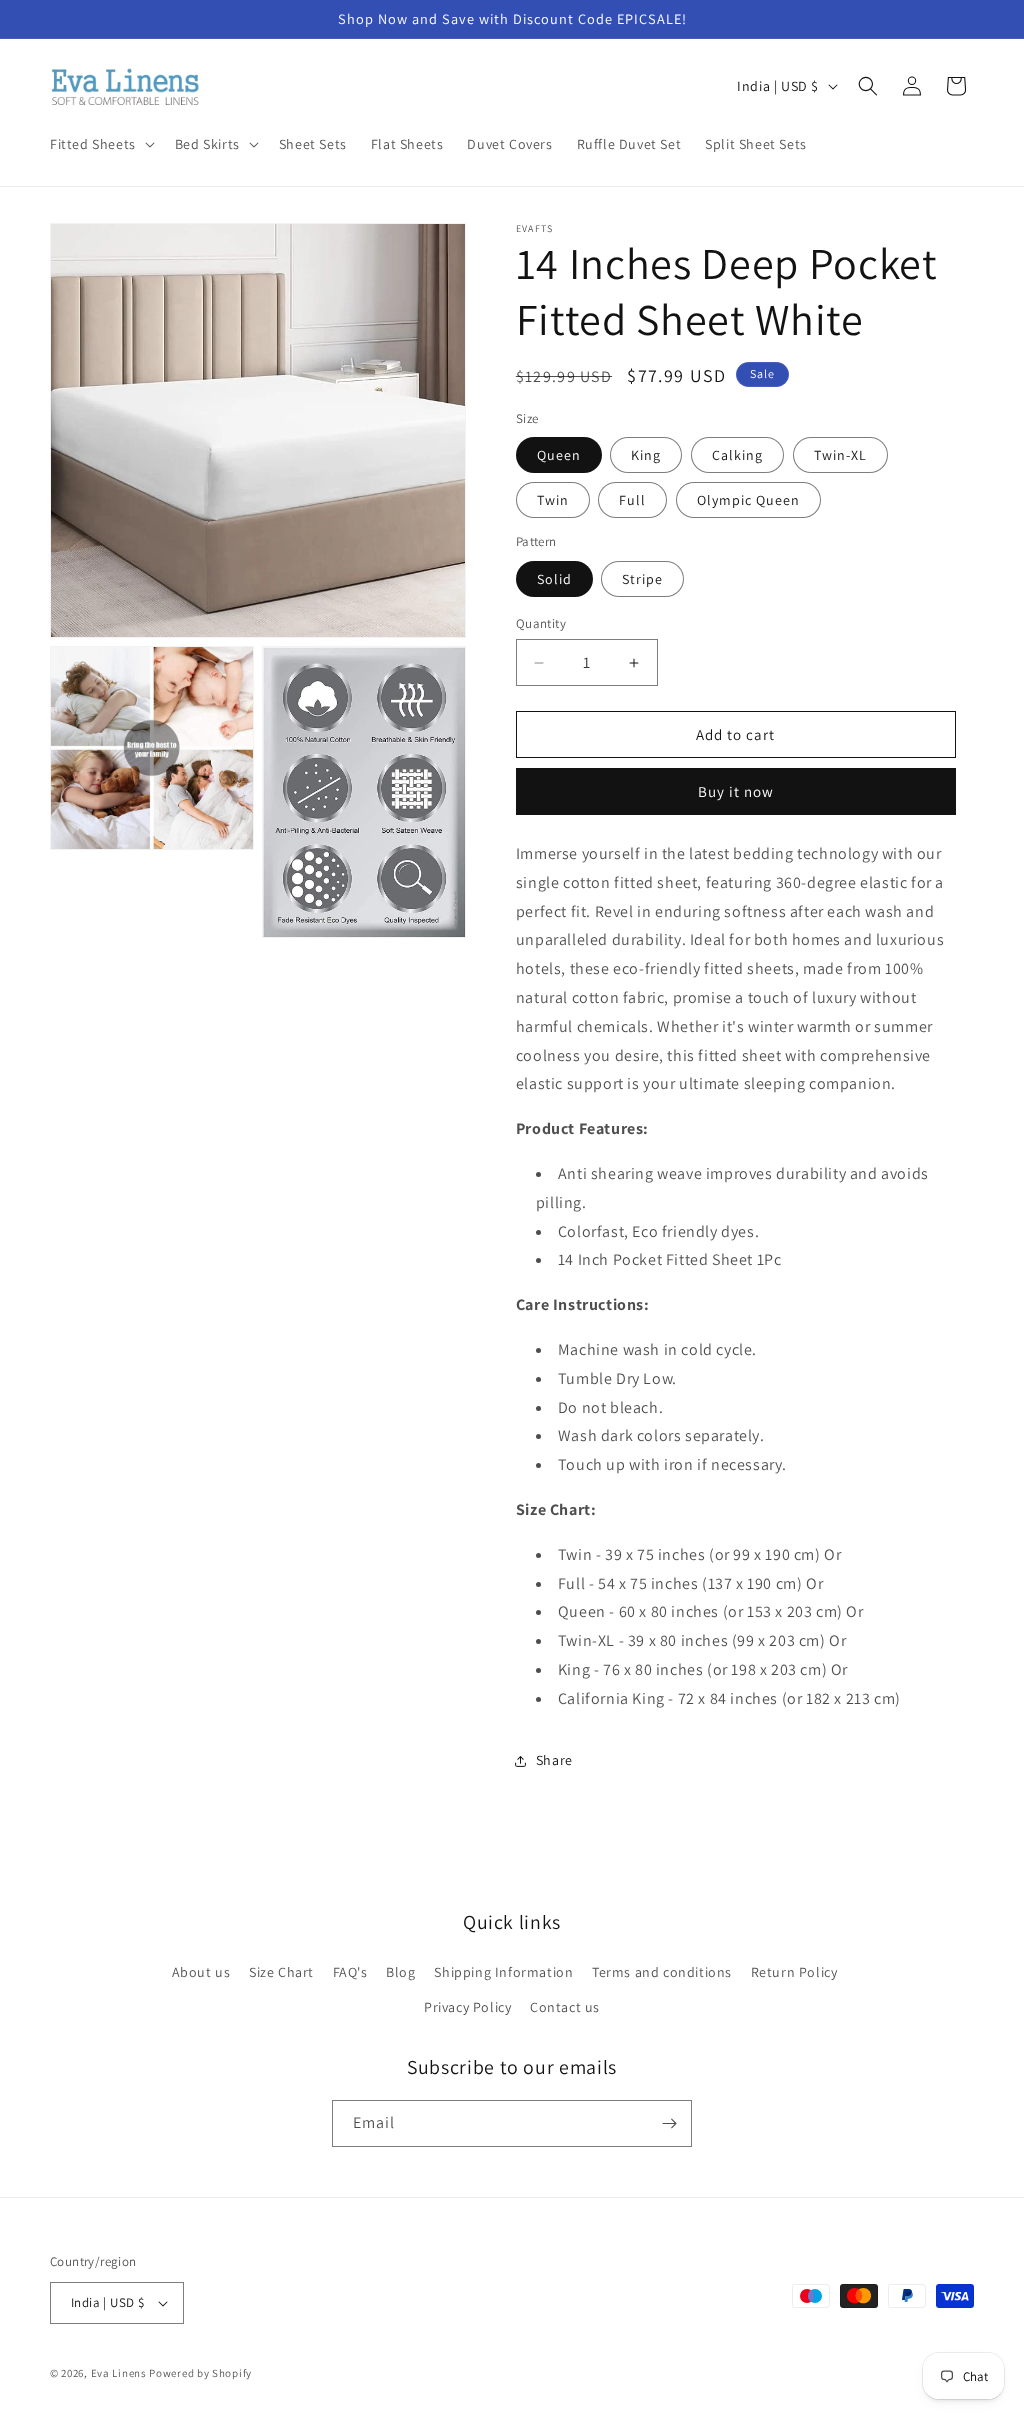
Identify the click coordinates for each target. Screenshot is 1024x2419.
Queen (559, 455)
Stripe (642, 579)
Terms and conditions (662, 1972)
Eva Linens (119, 2373)
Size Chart (281, 1972)
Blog (400, 1972)
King (646, 455)
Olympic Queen (748, 500)
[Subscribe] (669, 2123)
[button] (100, 144)
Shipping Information (503, 1972)
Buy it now (736, 791)
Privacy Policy (467, 2007)
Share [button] (554, 1760)
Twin (553, 500)
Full (632, 500)
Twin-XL (840, 455)
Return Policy (794, 1972)
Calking (737, 455)
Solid (554, 579)
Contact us (565, 2007)
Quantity (541, 623)
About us (201, 1972)
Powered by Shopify (200, 2373)
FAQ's (350, 1972)
